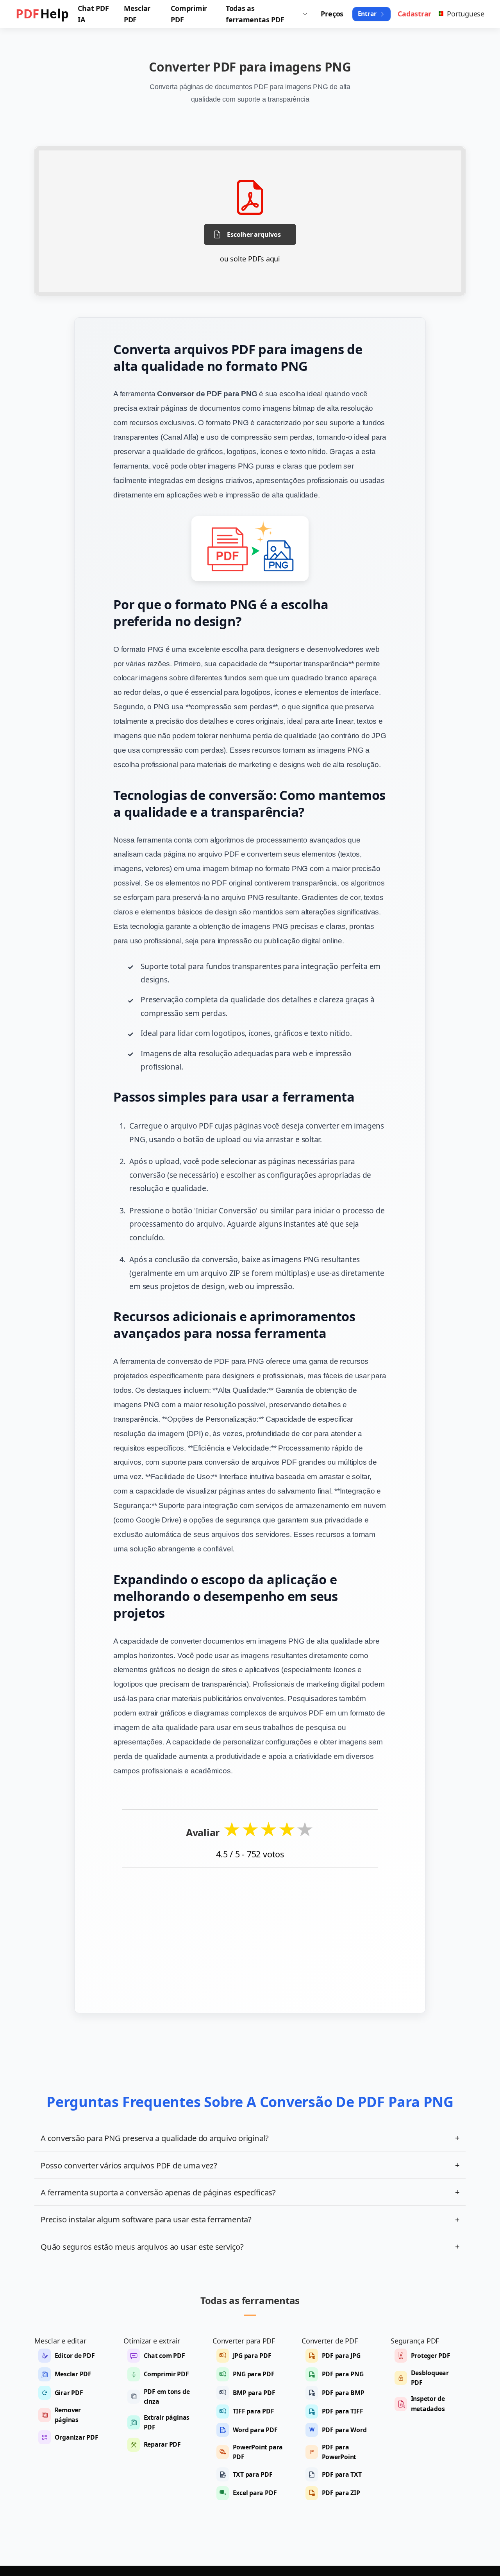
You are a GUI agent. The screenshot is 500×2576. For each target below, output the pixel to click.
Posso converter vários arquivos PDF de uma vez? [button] (250, 2165)
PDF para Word (344, 2430)
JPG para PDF (252, 2356)
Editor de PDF (75, 2356)
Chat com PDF (164, 2356)
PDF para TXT (342, 2474)
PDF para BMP (343, 2393)
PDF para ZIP (341, 2493)
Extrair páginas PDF (167, 2422)
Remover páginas (68, 2415)
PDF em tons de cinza (167, 2396)
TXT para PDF (253, 2474)
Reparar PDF (162, 2444)
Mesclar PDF (73, 2374)
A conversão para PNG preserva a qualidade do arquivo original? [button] (250, 2138)
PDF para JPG (341, 2356)
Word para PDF (255, 2430)
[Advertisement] (250, 1935)
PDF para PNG (343, 2374)
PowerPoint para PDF (258, 2452)
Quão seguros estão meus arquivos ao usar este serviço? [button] (250, 2247)
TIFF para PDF (254, 2411)
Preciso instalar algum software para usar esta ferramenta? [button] (250, 2219)
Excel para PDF (255, 2493)
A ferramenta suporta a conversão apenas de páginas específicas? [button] (250, 2192)
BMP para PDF (254, 2393)
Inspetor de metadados (428, 2403)
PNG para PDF (254, 2374)
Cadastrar (414, 14)
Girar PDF (69, 2393)
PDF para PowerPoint (339, 2452)
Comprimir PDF (166, 2374)
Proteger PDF (431, 2356)
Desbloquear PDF (430, 2378)
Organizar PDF (77, 2437)
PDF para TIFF (343, 2411)
